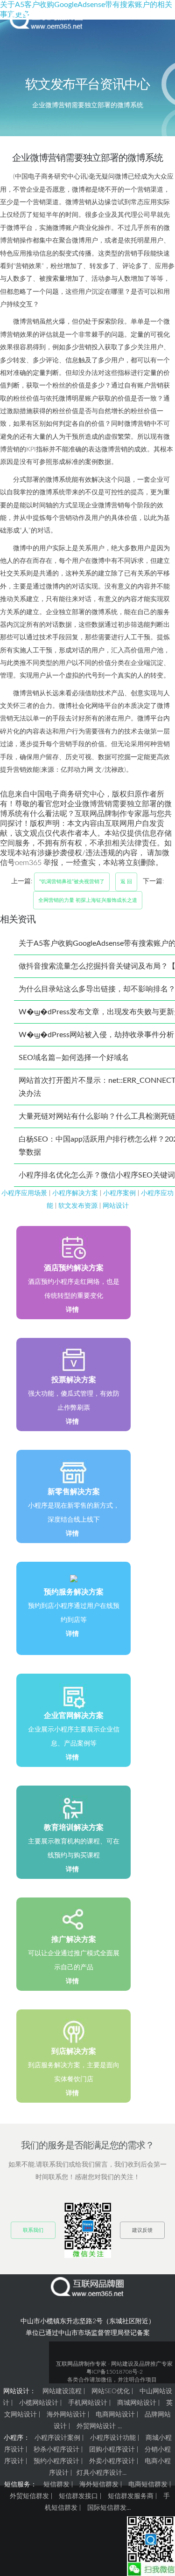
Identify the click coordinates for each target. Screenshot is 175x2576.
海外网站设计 (66, 2415)
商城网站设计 (137, 2403)
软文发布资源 (78, 1206)
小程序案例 (119, 1193)
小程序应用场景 (24, 1193)
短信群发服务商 (131, 2496)
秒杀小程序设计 (56, 2450)
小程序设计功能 (113, 2438)
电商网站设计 (115, 2415)
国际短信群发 (107, 2508)
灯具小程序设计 (99, 2473)
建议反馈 (142, 2230)
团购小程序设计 (112, 2450)
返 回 (126, 882)
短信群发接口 (78, 2496)
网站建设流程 (62, 2391)
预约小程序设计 (56, 2461)
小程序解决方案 (75, 1193)
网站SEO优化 (111, 2391)
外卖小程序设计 (112, 2461)
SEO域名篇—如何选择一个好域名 (74, 1058)
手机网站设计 (88, 2403)
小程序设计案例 (57, 2438)
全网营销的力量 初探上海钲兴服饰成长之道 (88, 900)
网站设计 (116, 1206)
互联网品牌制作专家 (81, 2364)
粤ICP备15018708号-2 (115, 2372)
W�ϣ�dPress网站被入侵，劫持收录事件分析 (96, 1035)
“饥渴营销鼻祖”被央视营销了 (72, 882)
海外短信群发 (99, 2485)
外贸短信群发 (29, 2496)
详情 (72, 1310)
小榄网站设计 (39, 2403)
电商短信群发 (148, 2485)
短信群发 (56, 2485)
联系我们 (33, 2230)
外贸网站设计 (96, 2426)
